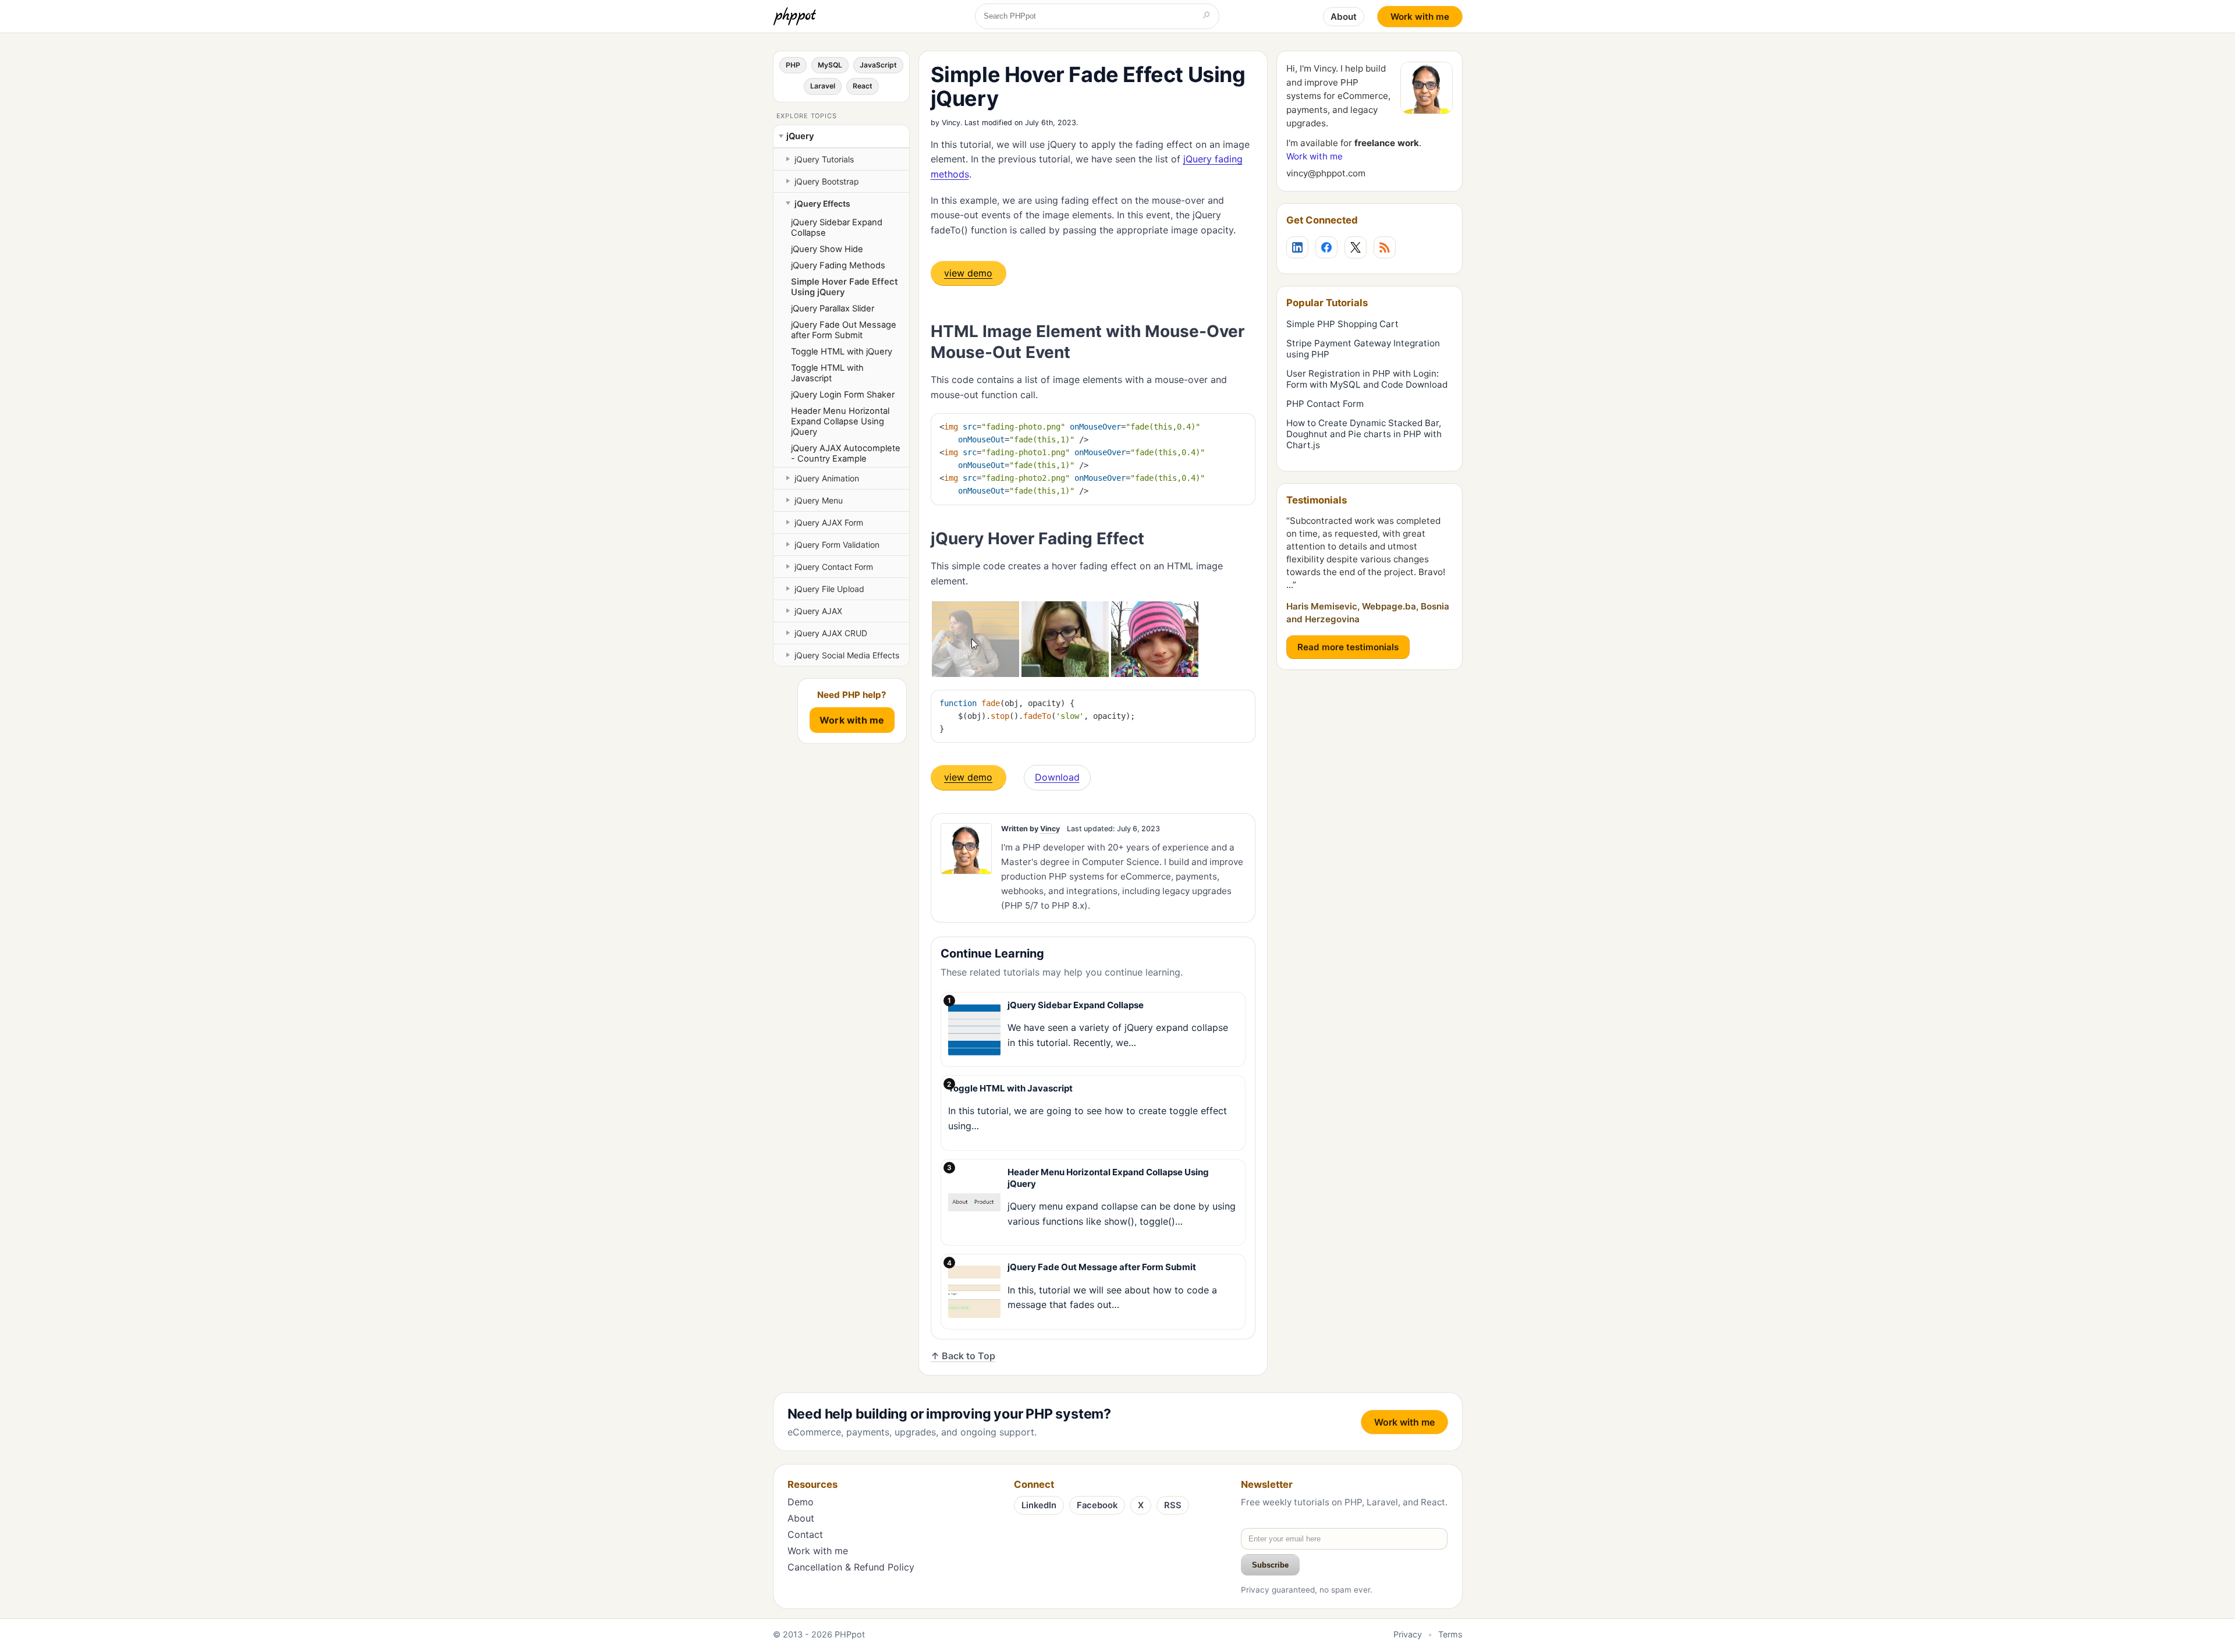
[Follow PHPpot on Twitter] (1356, 247)
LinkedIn (1039, 1505)
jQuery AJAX (818, 611)
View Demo (968, 273)
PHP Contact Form (1325, 404)
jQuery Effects (822, 203)
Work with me (1420, 17)
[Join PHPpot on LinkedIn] (1297, 247)
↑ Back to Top (963, 1356)
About (1344, 17)
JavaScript (878, 65)
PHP (793, 65)
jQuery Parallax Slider (833, 309)
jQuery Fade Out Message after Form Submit (844, 330)
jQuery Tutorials (824, 159)
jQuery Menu (819, 500)
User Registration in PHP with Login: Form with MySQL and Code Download (1367, 379)
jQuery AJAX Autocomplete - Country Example (846, 453)
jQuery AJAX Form (829, 522)
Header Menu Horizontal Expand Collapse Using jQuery (840, 421)
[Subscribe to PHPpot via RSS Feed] (1385, 247)
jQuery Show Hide (827, 249)
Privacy (1408, 1634)
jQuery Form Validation (837, 545)
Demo (801, 1502)
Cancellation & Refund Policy (851, 1567)
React (863, 86)
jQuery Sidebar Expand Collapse (837, 228)
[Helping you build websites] (797, 16)
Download (1057, 777)
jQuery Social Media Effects (847, 655)
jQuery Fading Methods (838, 265)
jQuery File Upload (829, 589)
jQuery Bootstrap (827, 181)
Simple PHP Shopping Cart (1342, 324)
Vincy (951, 123)
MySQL (830, 65)
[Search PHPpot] (1207, 16)
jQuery (800, 136)
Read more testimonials (1348, 647)
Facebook (1097, 1505)
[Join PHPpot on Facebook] (1326, 247)
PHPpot (850, 1634)
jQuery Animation (827, 478)
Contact (805, 1534)
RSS (1173, 1505)
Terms (1450, 1634)
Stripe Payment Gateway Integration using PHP (1363, 349)
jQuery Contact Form (834, 567)
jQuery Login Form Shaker (843, 395)
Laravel (823, 86)
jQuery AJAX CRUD (831, 633)
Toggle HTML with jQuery (842, 352)
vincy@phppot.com (1326, 173)
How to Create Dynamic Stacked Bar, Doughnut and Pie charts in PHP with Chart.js (1364, 434)
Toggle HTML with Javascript (827, 373)
